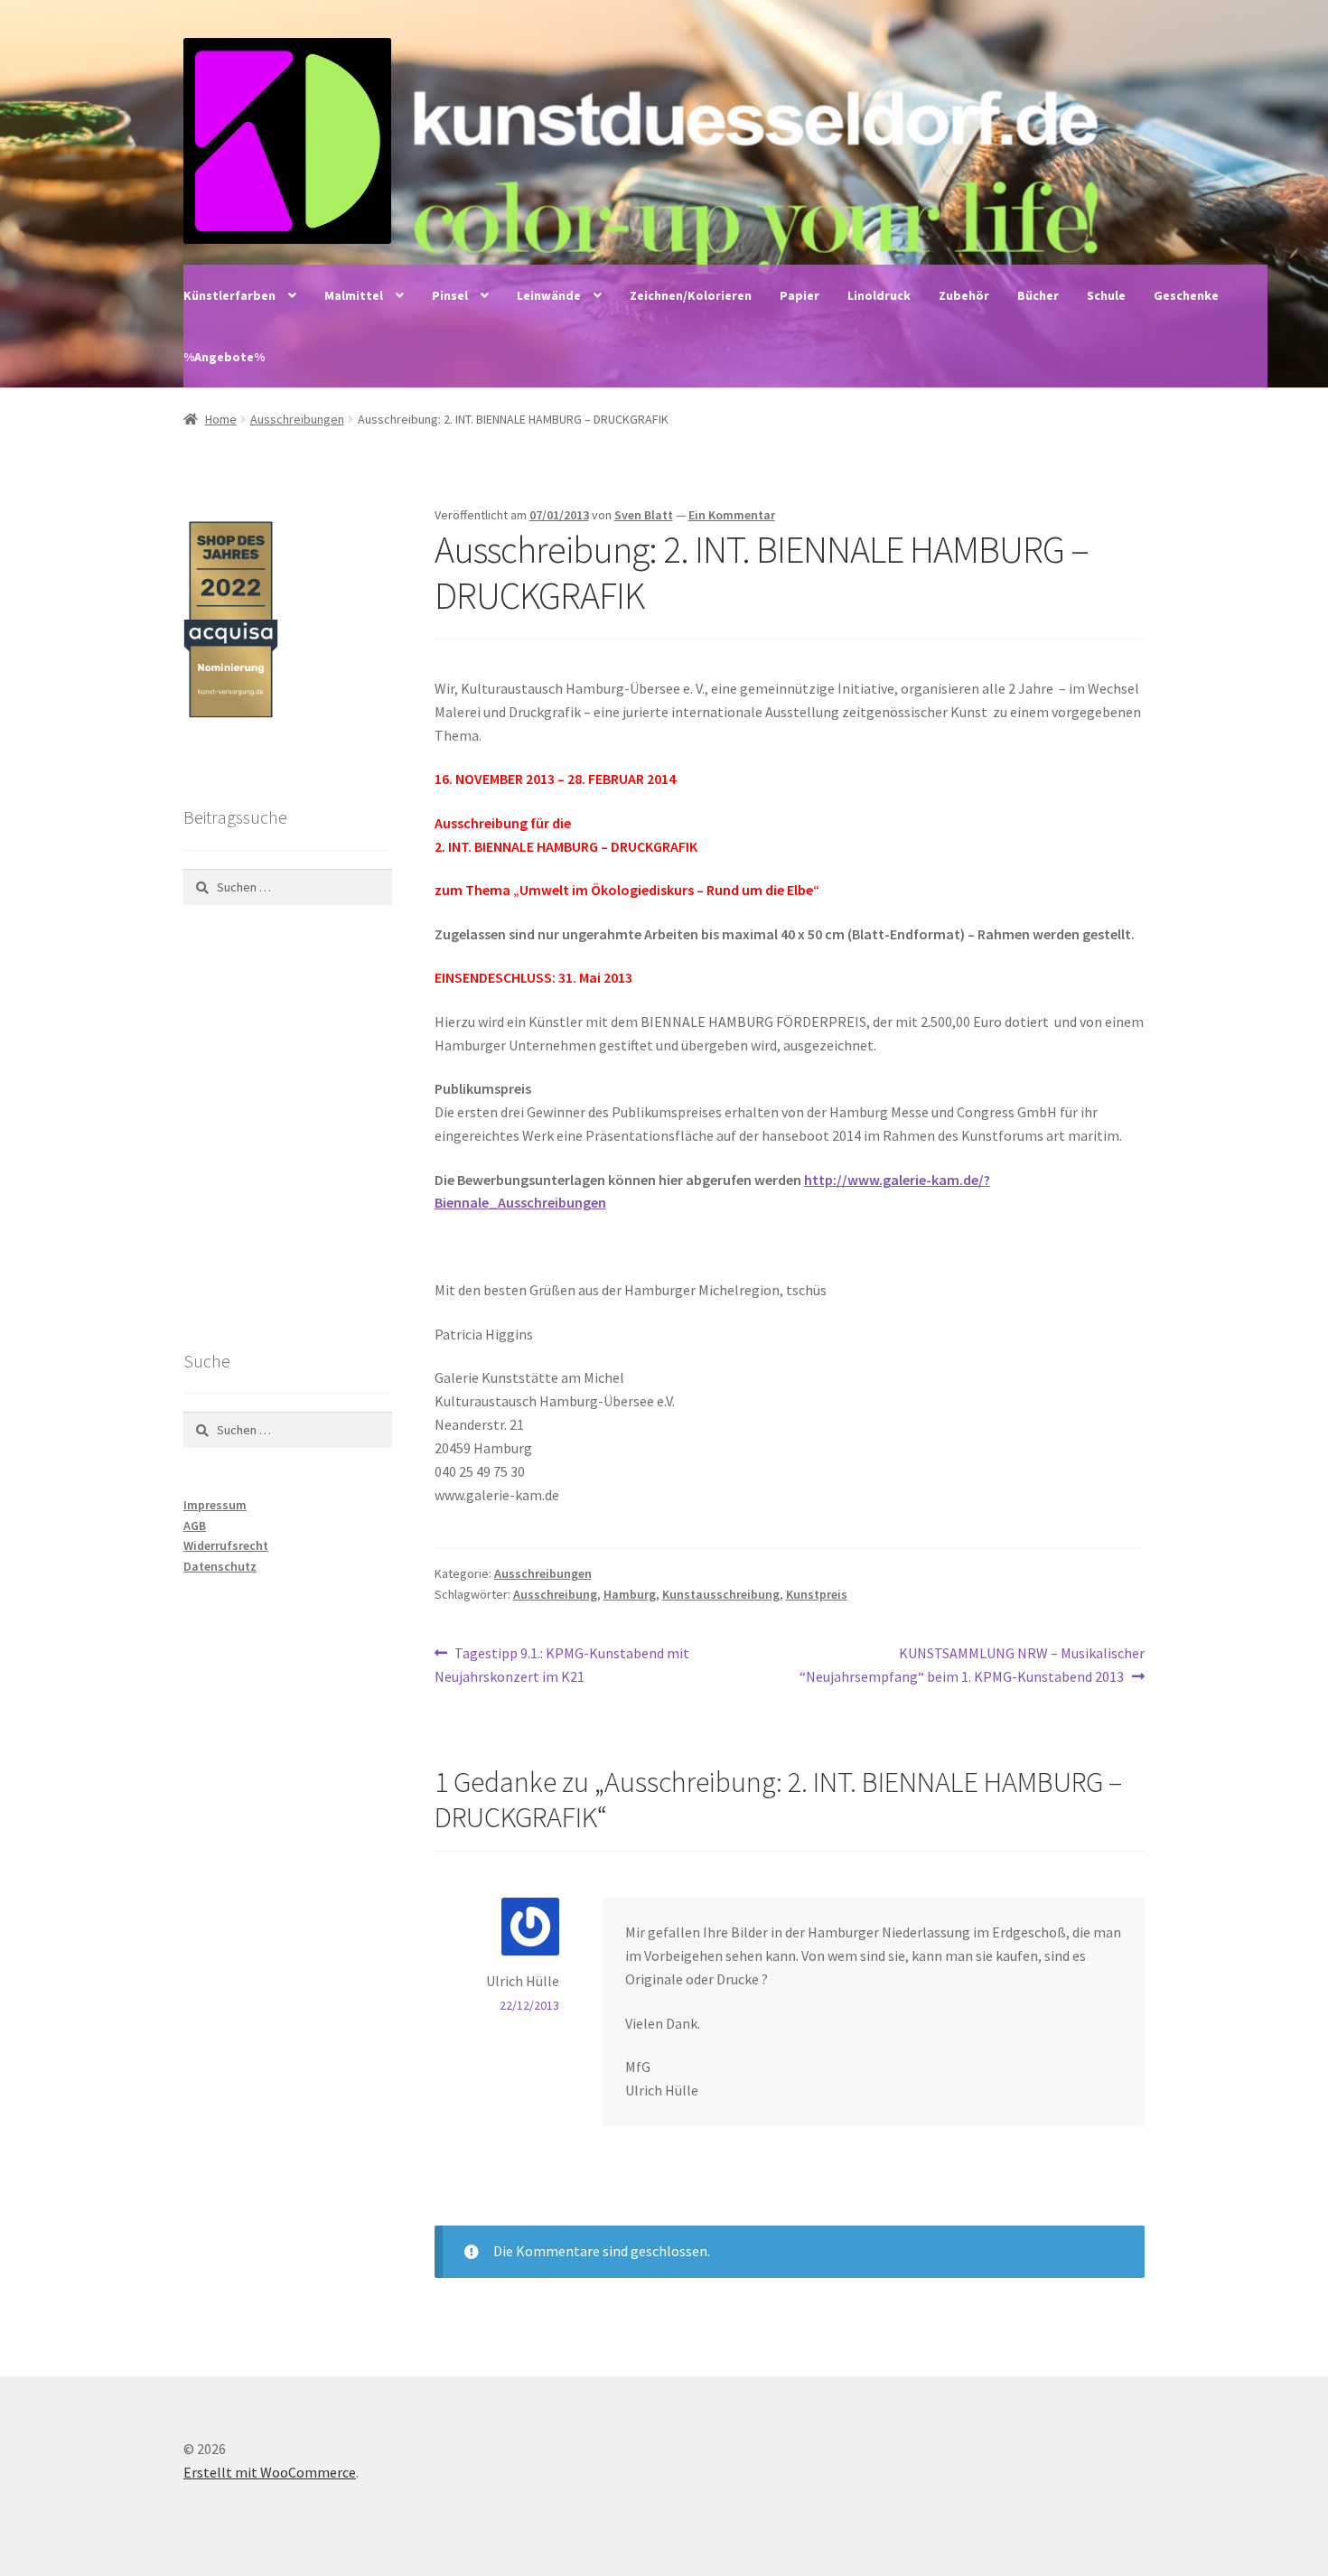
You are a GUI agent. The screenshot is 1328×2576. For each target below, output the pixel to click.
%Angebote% (224, 357)
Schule (1106, 295)
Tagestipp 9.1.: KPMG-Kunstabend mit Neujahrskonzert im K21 (562, 1664)
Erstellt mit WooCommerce (270, 2472)
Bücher (1038, 295)
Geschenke (1186, 295)
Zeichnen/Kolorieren (691, 295)
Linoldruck (879, 295)
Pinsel (450, 295)
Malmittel (354, 295)
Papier (800, 295)
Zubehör (964, 295)
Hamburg (630, 1594)
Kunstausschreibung (721, 1594)
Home (221, 419)
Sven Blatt (644, 515)
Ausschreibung (555, 1594)
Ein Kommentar (732, 515)
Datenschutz (220, 1566)
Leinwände (549, 295)
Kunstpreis (817, 1594)
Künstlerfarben (229, 295)
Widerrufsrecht (226, 1545)
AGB (195, 1526)
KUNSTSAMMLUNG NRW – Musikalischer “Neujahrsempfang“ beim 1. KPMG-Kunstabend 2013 (972, 1664)
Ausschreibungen (297, 419)
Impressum (215, 1505)
